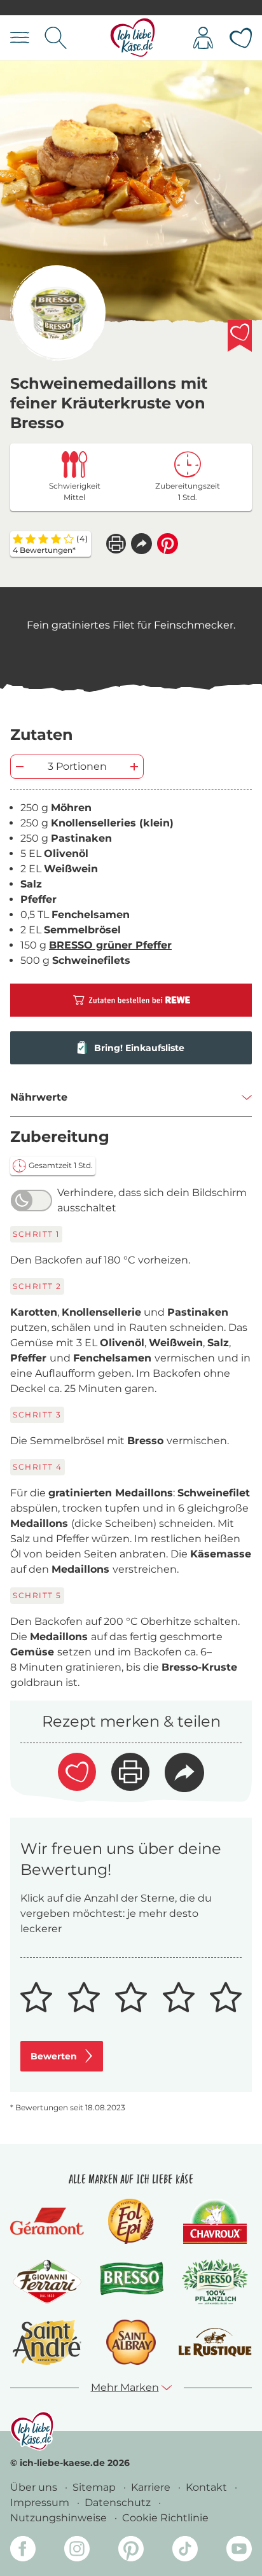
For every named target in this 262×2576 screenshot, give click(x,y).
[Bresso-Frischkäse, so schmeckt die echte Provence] (131, 2282)
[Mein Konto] (203, 38)
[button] (141, 544)
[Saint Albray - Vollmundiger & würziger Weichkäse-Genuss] (131, 2342)
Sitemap (95, 2487)
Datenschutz (119, 2503)
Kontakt (208, 2487)
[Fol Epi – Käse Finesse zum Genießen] (131, 2221)
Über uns (35, 2487)
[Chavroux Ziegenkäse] (215, 2221)
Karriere (152, 2487)
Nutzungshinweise (60, 2518)
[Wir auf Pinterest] (131, 2551)
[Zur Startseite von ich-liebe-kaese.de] (133, 38)
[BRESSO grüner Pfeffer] (58, 313)
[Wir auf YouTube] (239, 2551)
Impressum (41, 2503)
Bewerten (54, 2056)
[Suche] (56, 38)
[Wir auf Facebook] (23, 2551)
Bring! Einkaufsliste (139, 1048)
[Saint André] (47, 2342)
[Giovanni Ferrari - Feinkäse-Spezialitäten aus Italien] (47, 2282)
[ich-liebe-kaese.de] (32, 2431)
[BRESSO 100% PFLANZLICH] (215, 2282)
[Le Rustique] (215, 2343)
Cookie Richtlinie (165, 2518)
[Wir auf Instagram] (77, 2551)
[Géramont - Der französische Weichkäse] (47, 2222)
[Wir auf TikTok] (185, 2551)
